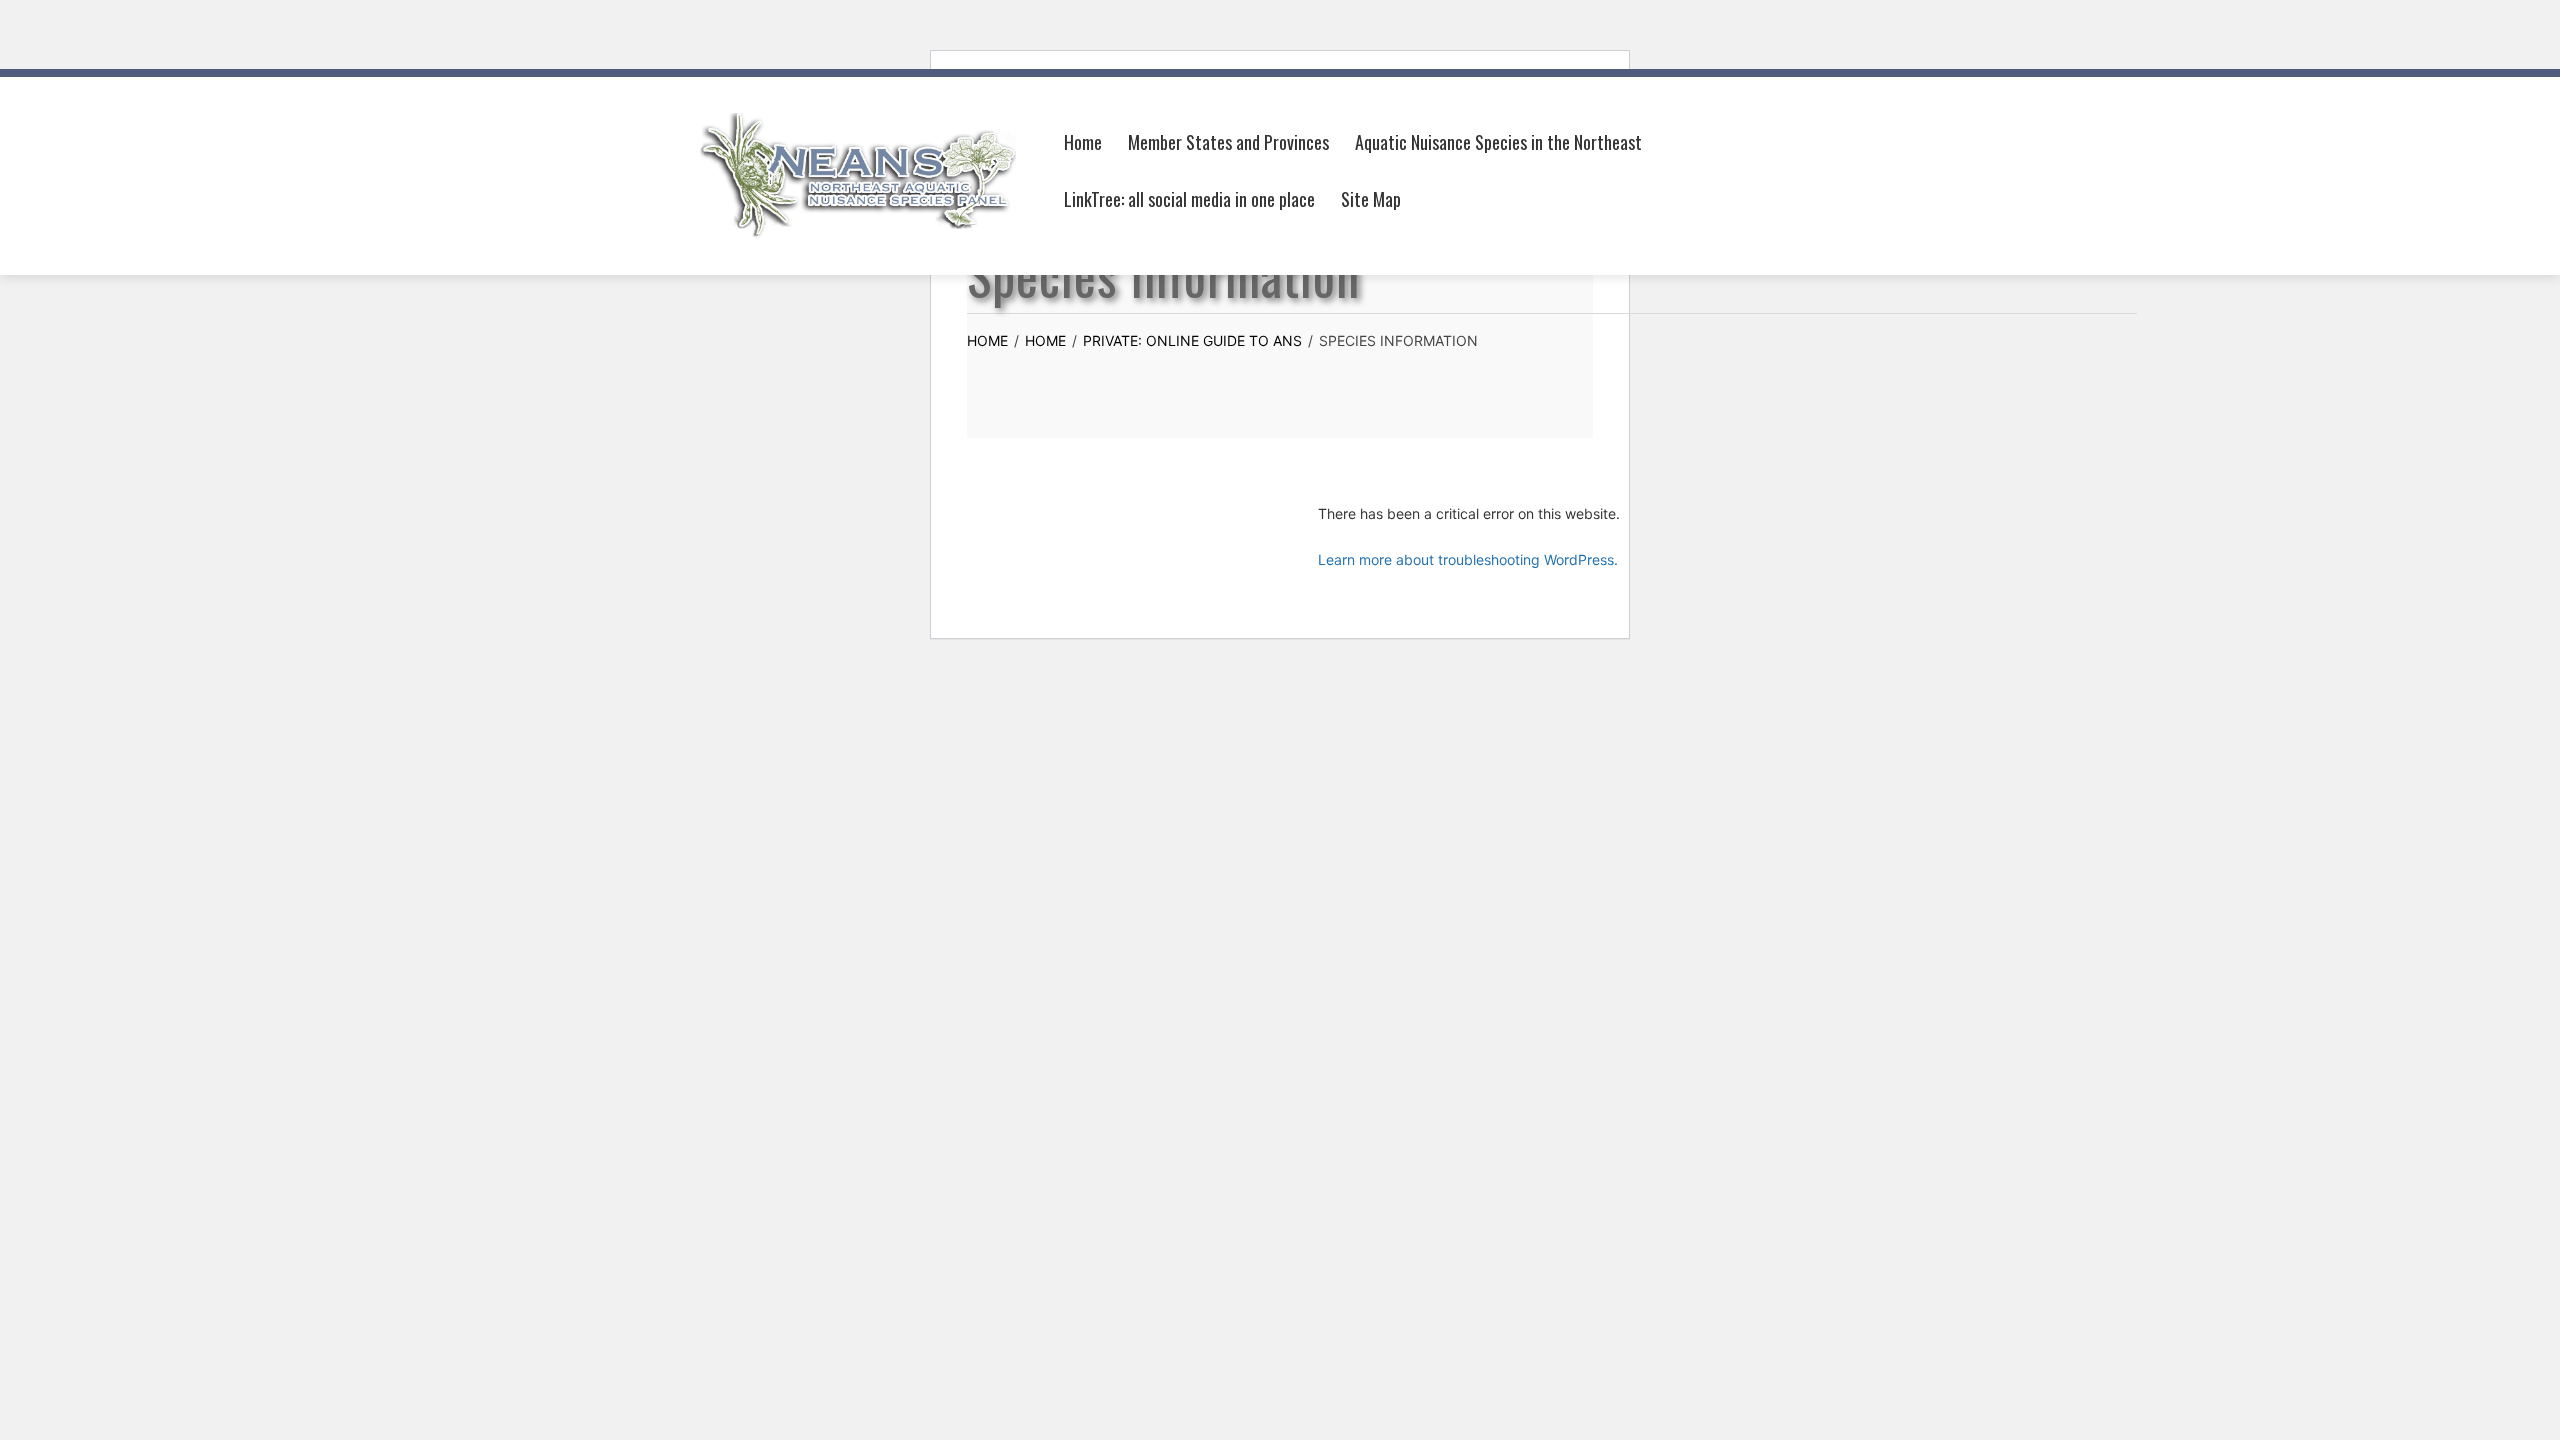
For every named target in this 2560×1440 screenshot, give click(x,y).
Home (1083, 142)
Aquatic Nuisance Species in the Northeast (1498, 142)
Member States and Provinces (1228, 142)
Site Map (1371, 199)
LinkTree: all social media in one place (1189, 199)
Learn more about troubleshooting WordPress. (1468, 559)
